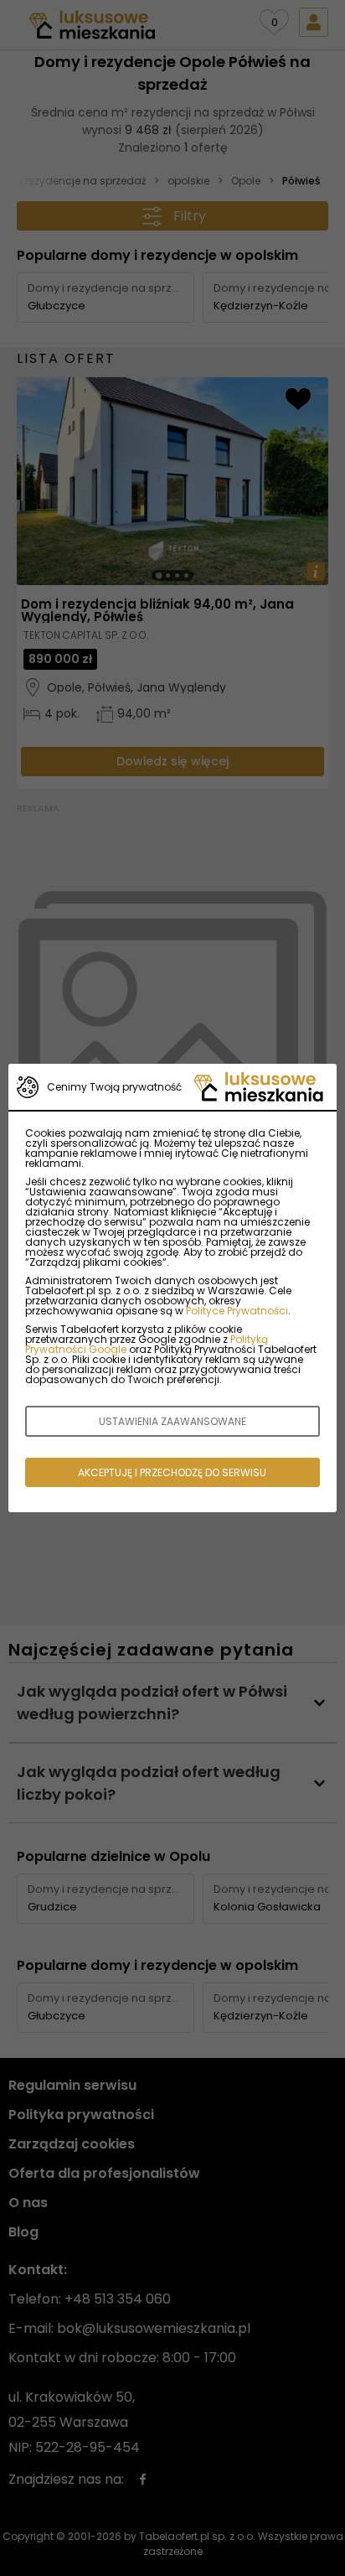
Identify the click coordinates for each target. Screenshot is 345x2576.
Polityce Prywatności (237, 1311)
